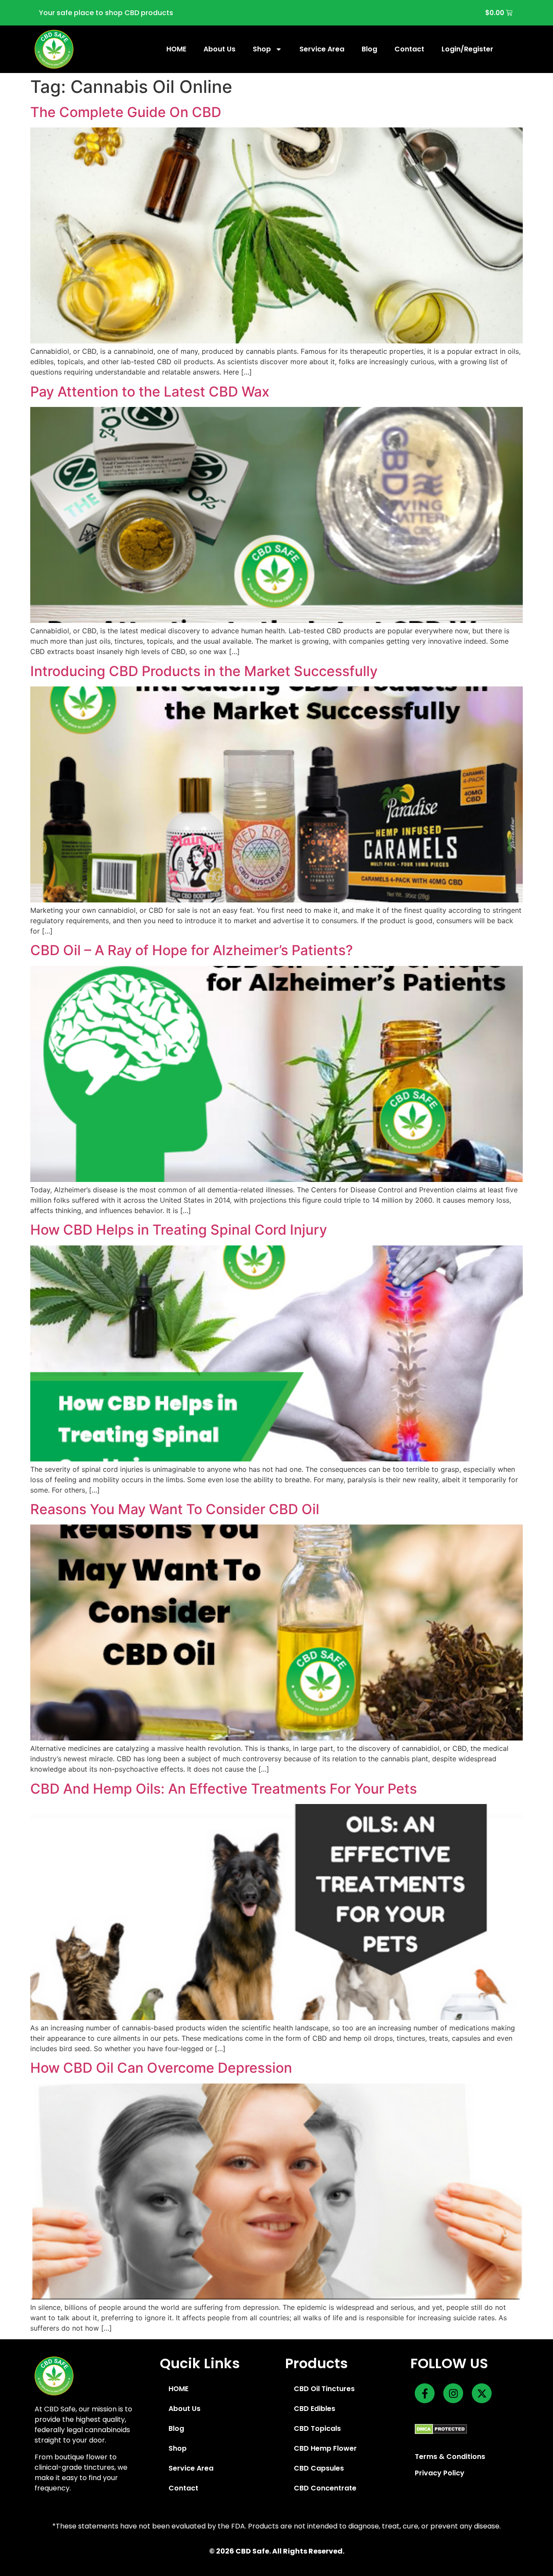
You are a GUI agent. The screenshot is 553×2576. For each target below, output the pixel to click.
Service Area (322, 49)
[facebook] (425, 2393)
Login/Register (467, 49)
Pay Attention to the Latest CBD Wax (150, 392)
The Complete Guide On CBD (126, 112)
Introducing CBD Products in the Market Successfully (204, 671)
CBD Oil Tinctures (324, 2389)
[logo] (54, 49)
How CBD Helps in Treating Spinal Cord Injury (179, 1230)
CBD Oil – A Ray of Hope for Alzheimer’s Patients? (192, 950)
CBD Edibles (315, 2409)
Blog (369, 49)
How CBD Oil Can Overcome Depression (161, 2068)
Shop (262, 49)
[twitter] (482, 2393)
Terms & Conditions (450, 2457)
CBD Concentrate (325, 2488)
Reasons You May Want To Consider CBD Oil (175, 1509)
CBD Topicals (317, 2428)
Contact (409, 49)
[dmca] (441, 2429)
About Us (219, 49)
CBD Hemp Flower (325, 2448)
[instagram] (453, 2393)
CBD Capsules (319, 2468)
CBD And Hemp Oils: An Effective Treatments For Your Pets (224, 1789)
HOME (176, 49)
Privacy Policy (440, 2473)
